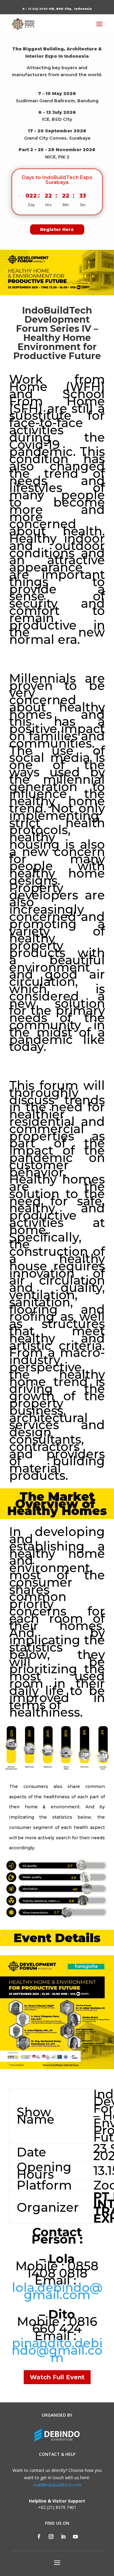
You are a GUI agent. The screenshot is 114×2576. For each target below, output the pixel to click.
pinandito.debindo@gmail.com (57, 2350)
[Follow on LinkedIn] (63, 2537)
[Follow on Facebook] (39, 2537)
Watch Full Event (57, 2377)
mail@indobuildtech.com (57, 2485)
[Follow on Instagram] (51, 2537)
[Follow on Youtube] (75, 2537)
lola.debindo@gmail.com (57, 2291)
